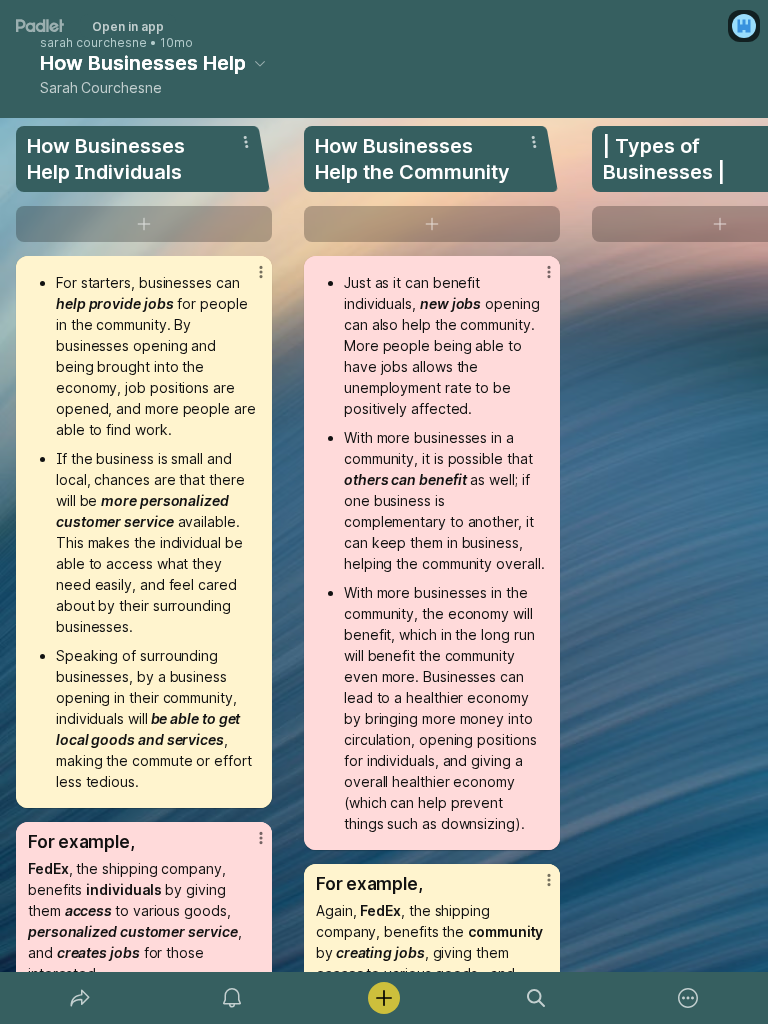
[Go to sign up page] (744, 26)
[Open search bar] (536, 998)
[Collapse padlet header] (260, 63)
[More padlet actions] (688, 998)
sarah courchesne (93, 43)
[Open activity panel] (232, 998)
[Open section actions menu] (246, 142)
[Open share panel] (80, 998)
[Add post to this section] (144, 224)
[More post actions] (248, 280)
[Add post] (384, 998)
